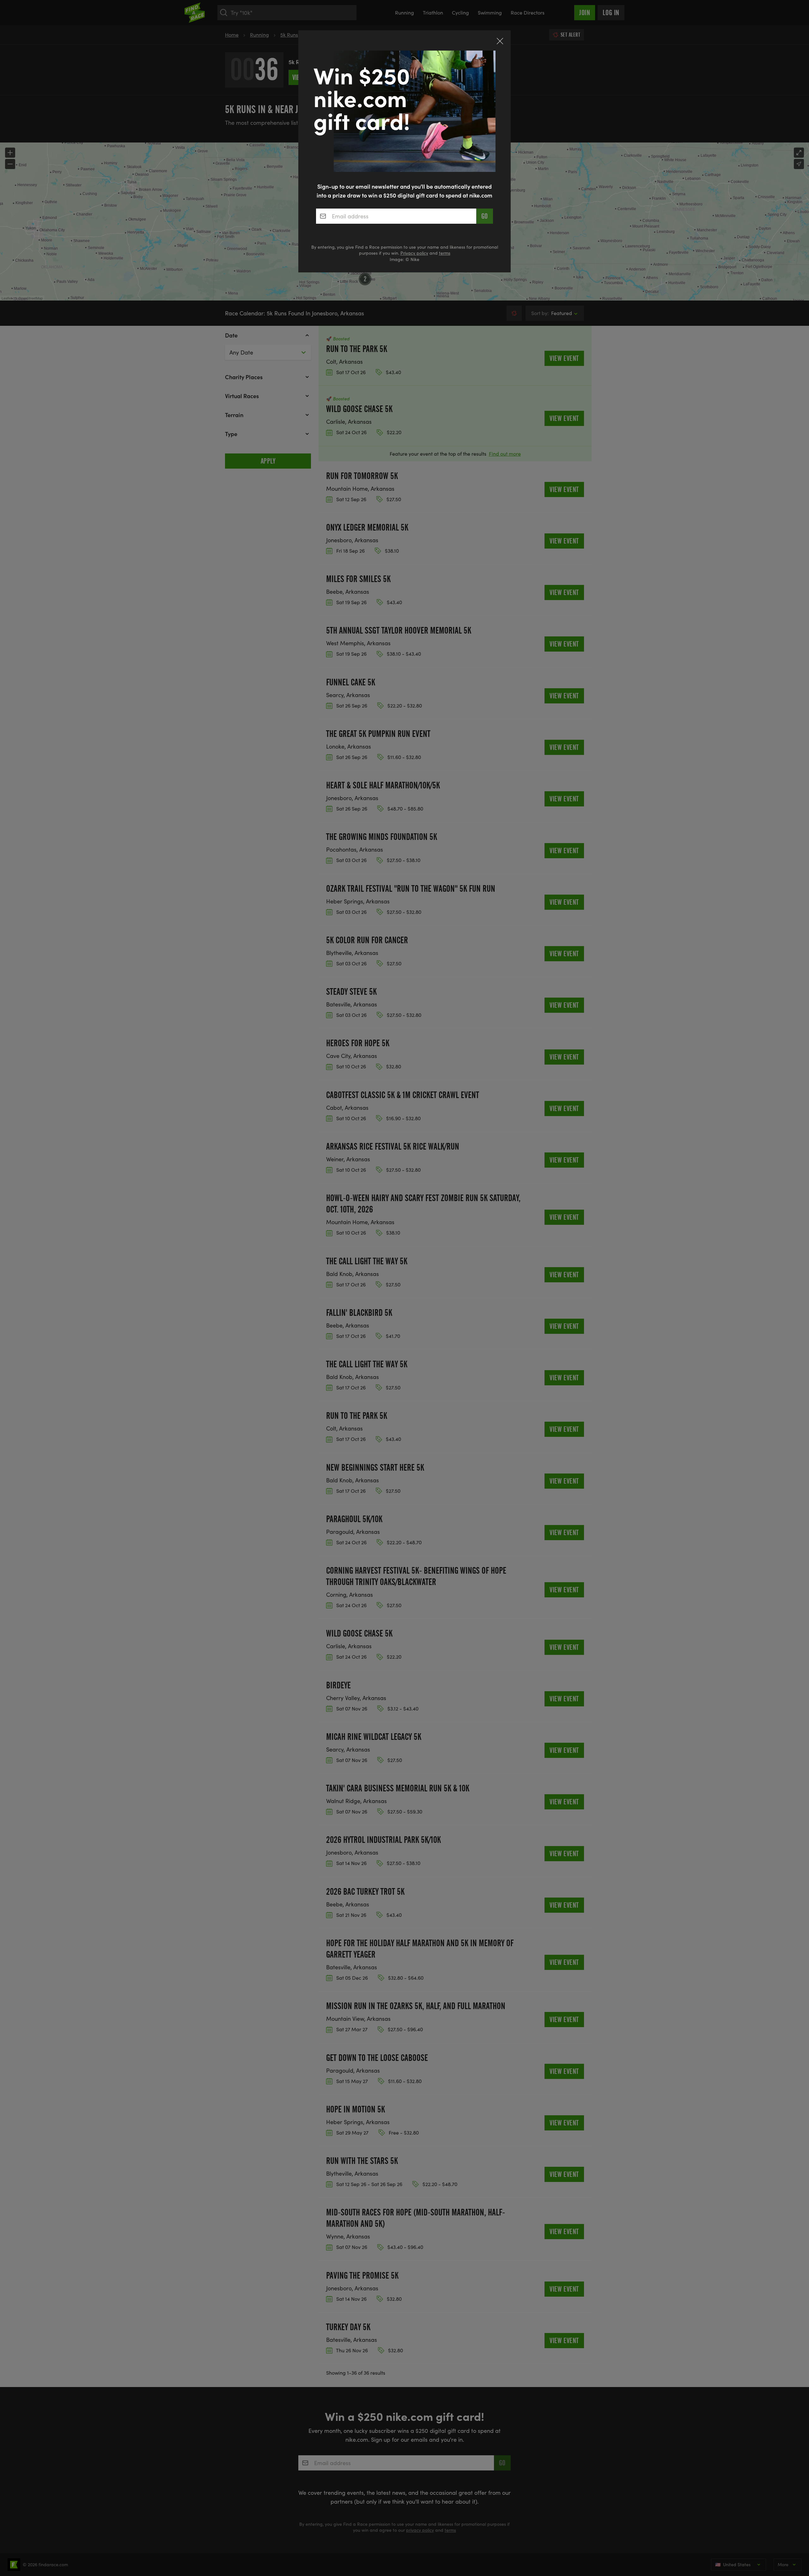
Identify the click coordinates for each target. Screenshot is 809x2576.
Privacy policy (414, 253)
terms (445, 253)
